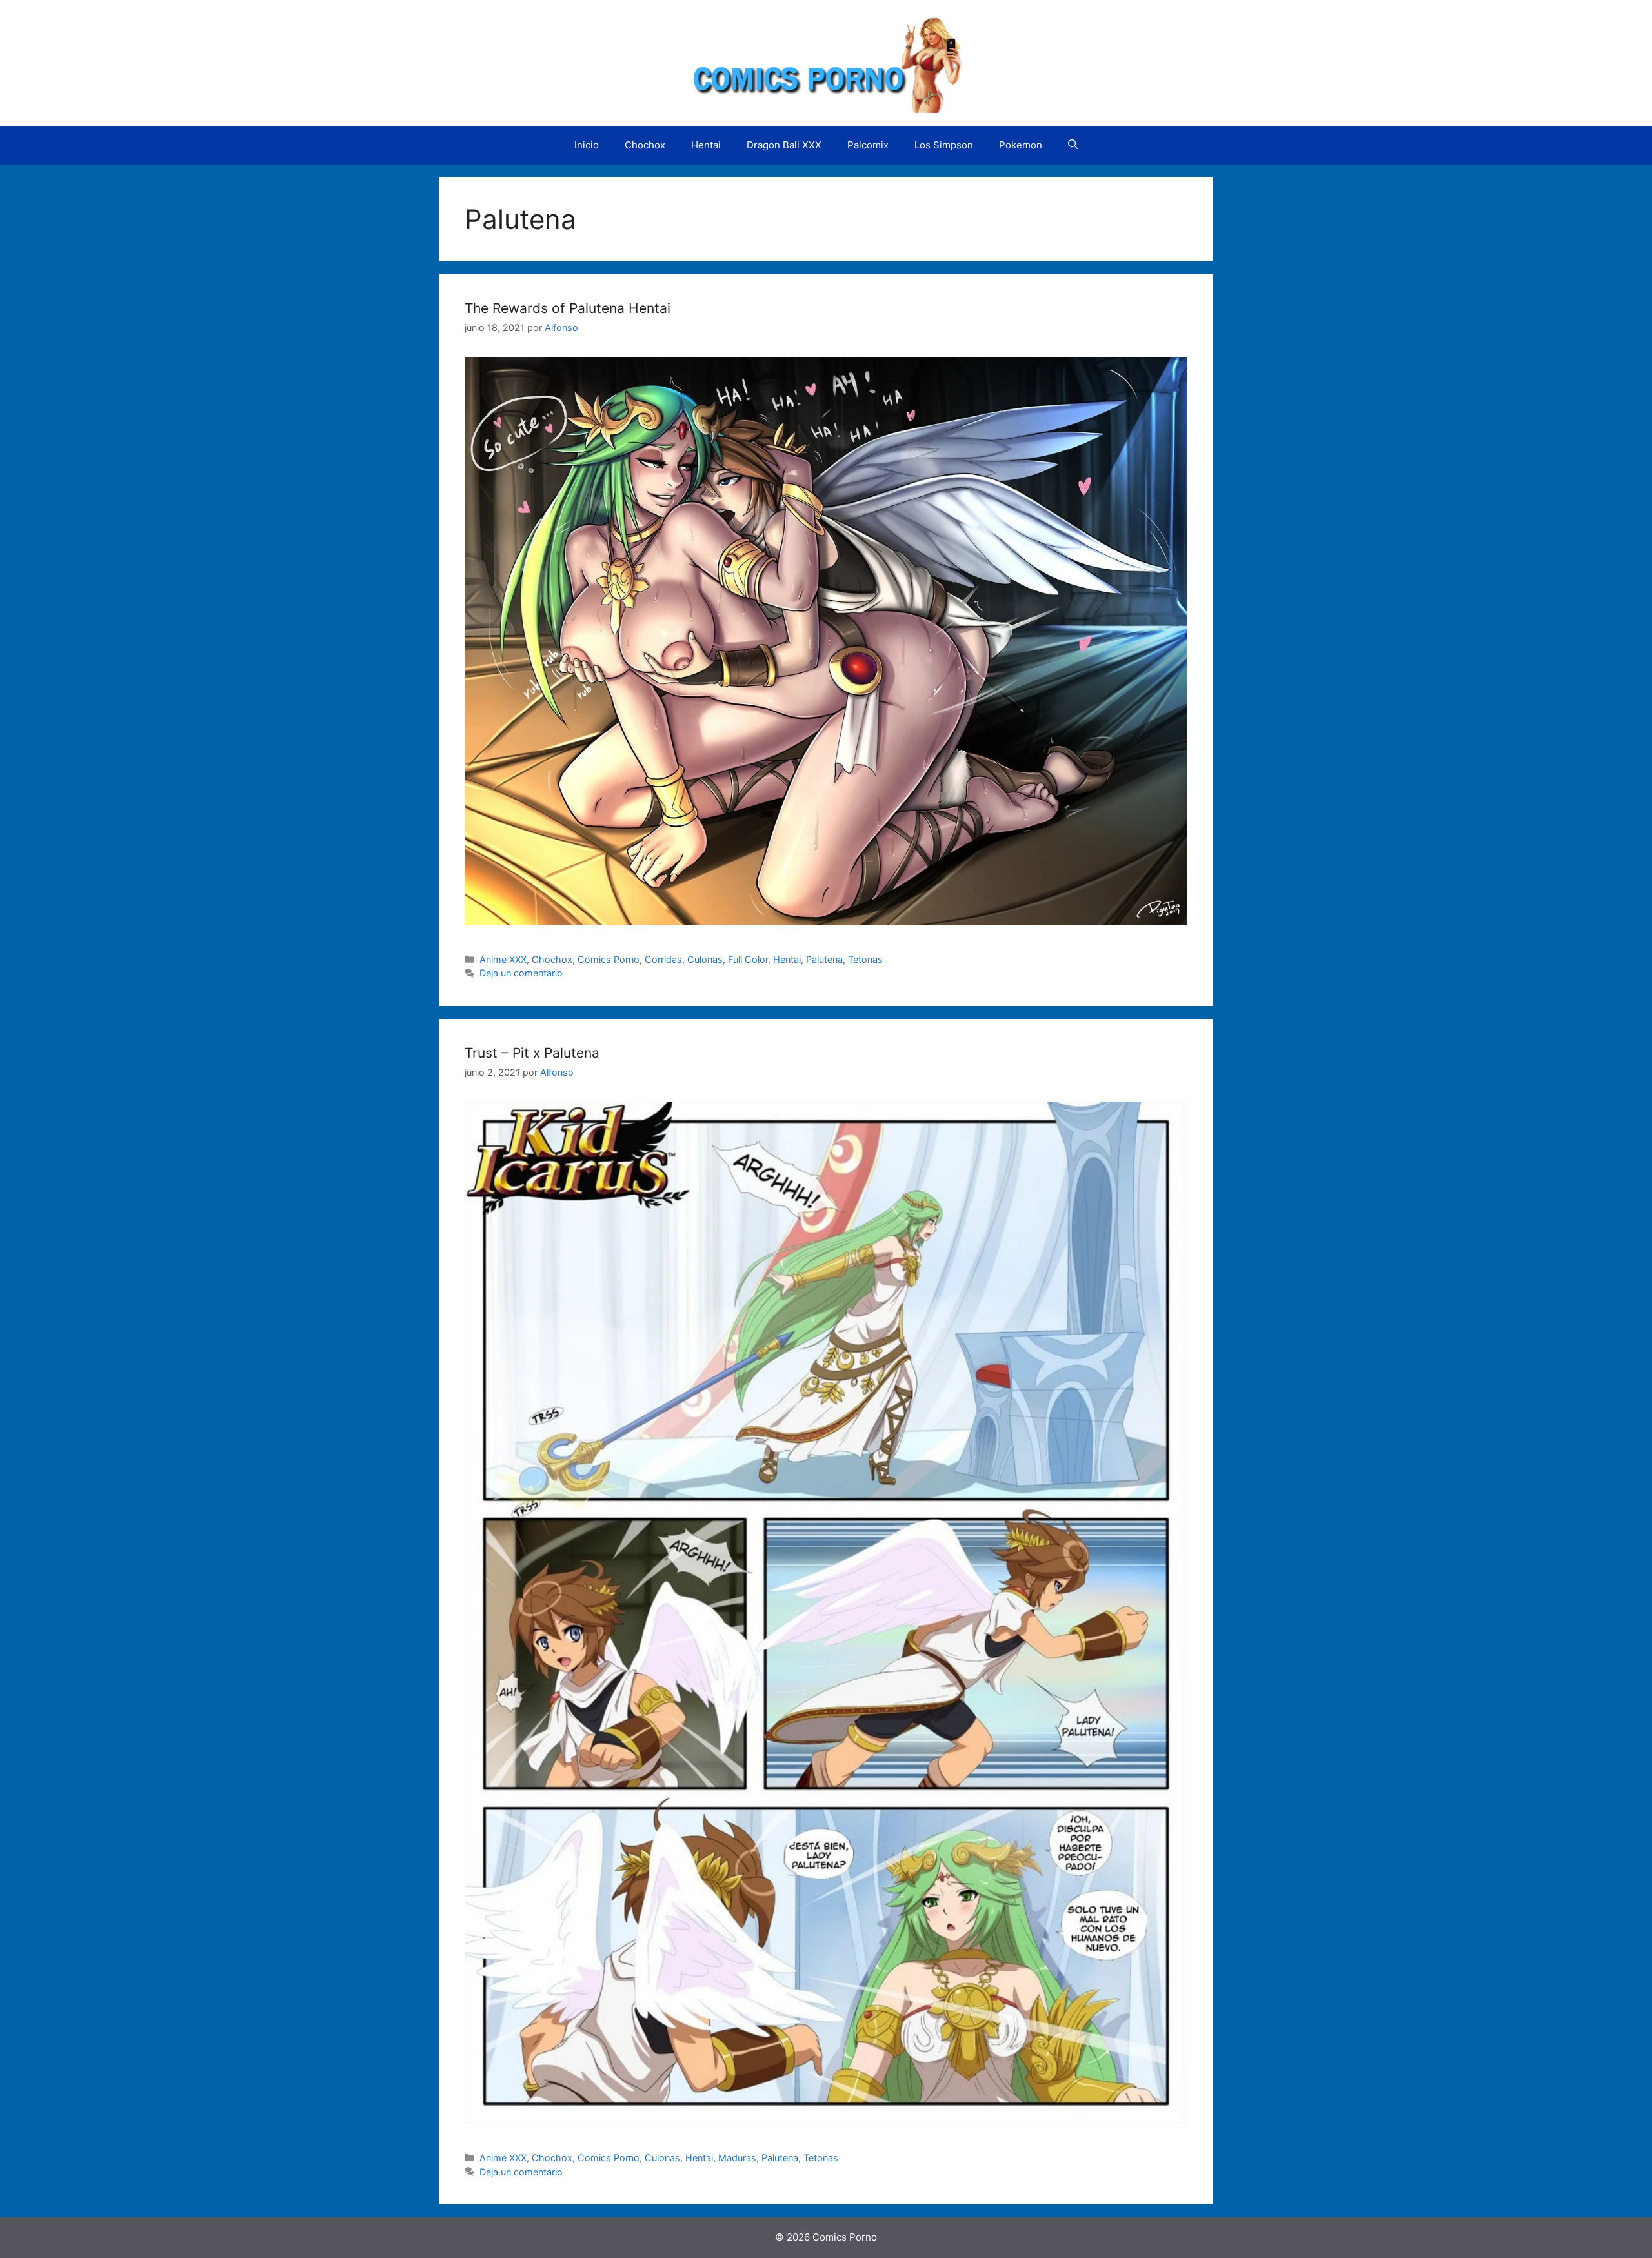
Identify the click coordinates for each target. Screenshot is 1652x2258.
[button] (1073, 145)
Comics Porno (609, 959)
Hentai (706, 145)
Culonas (705, 959)
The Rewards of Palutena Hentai (568, 308)
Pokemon (1021, 145)
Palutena (824, 959)
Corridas (663, 959)
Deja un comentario (521, 973)
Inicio (587, 145)
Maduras (737, 2158)
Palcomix (868, 145)
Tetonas (865, 959)
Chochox (645, 145)
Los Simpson (944, 145)
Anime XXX (503, 959)
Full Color (748, 959)
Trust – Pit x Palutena (532, 1053)
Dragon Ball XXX (784, 145)
